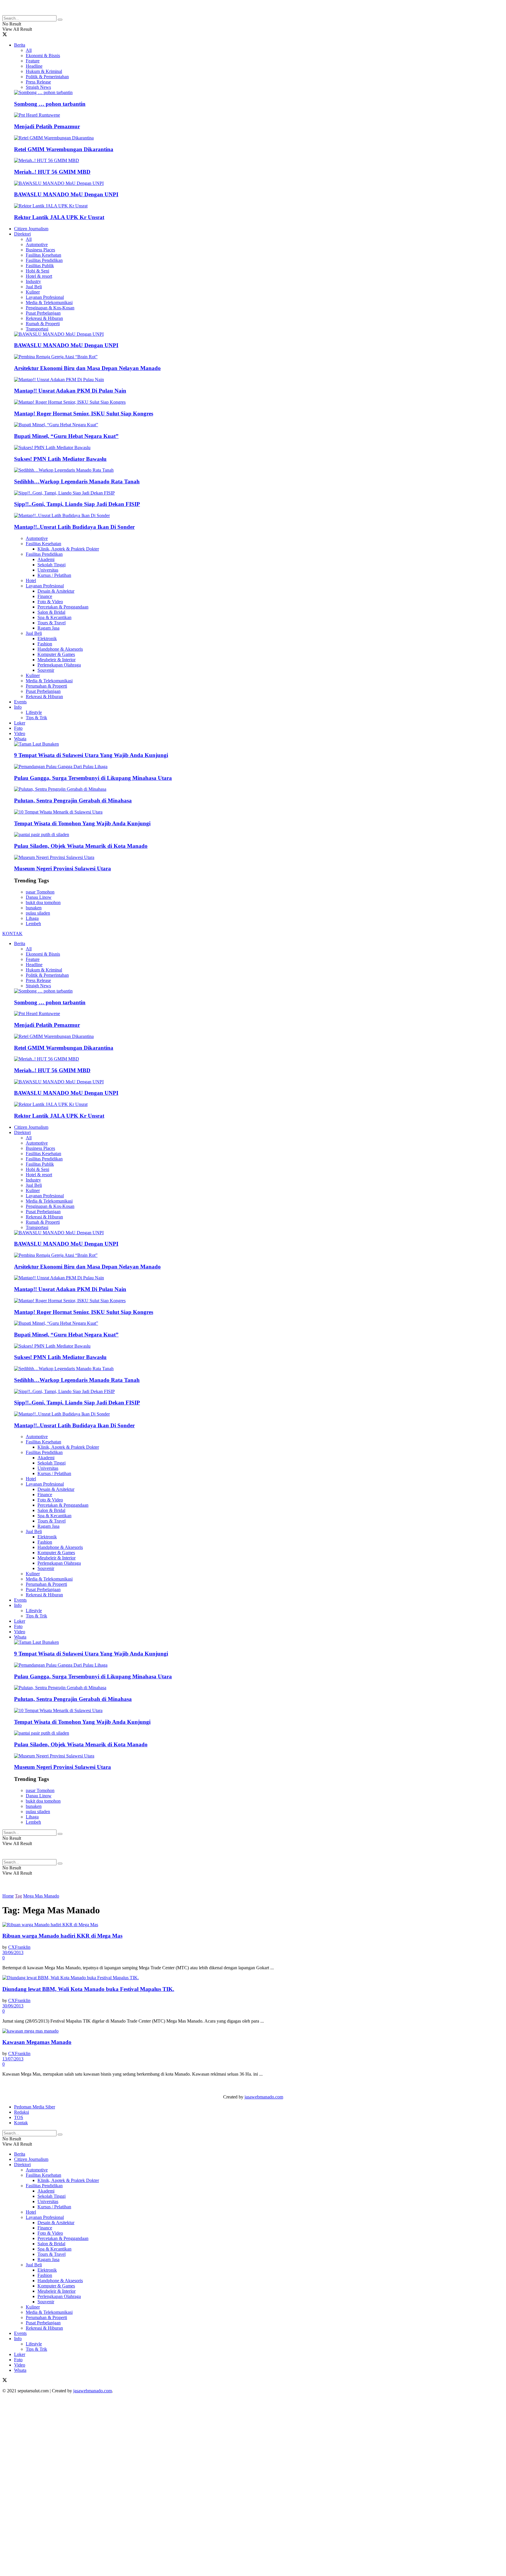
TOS (19, 2117)
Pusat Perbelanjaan (43, 313)
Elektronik (47, 639)
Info (18, 707)
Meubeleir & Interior (57, 660)
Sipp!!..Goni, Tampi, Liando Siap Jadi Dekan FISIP (77, 504)
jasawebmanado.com (264, 2097)
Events (20, 702)
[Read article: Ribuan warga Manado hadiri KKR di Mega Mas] (253, 1925)
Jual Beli (34, 287)
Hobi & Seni (37, 271)
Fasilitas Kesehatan (43, 255)
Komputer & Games (56, 654)
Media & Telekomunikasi (49, 302)
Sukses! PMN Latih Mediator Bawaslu (60, 459)
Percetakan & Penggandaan (63, 607)
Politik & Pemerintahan (47, 77)
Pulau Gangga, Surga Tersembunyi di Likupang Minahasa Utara (93, 778)
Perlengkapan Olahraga (59, 665)
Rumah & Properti (43, 324)
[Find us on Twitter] (5, 35)
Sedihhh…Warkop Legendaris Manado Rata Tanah (77, 481)
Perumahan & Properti (46, 686)
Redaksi (22, 2112)
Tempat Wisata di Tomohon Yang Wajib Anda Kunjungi (82, 823)
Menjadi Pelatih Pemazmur (47, 126)
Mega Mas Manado (41, 1896)
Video (20, 733)
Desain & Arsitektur (56, 591)
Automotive (37, 244)
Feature (33, 61)
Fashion (45, 644)
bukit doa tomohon (43, 902)
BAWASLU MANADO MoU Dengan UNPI (66, 194)
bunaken (34, 908)
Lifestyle (34, 712)
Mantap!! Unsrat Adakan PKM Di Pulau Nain (70, 391)
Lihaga (32, 918)
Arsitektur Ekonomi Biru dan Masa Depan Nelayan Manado (87, 368)
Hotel (31, 581)
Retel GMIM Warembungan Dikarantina (64, 149)
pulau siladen (38, 913)
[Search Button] (60, 20)
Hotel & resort (39, 276)
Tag (18, 1896)
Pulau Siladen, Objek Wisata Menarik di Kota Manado (81, 846)
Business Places (40, 250)
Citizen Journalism (31, 229)
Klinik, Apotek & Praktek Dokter (68, 549)
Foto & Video (50, 602)
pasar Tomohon (40, 892)
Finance (45, 596)
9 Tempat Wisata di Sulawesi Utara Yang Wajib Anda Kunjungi (91, 755)
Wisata (20, 739)
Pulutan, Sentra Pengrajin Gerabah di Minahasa (73, 801)
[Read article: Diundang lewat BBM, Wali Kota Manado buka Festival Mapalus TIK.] (253, 1978)
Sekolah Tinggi (52, 565)
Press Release (38, 82)
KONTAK (12, 934)
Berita (20, 45)
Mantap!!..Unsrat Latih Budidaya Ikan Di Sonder (74, 527)
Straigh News (38, 87)
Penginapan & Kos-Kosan (50, 308)
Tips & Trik (36, 718)
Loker (20, 723)
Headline (34, 66)
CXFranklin (19, 1947)
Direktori (22, 234)
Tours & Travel (52, 623)
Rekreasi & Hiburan (44, 318)
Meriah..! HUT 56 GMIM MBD (52, 172)
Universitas (48, 570)
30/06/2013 (13, 1952)
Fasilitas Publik (40, 266)
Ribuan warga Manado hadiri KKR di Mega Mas (62, 1936)
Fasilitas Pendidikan (44, 260)
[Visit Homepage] (49, 12)
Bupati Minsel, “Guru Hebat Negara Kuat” (66, 436)
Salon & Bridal (51, 612)
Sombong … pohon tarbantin (50, 104)
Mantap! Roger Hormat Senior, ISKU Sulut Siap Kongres (84, 414)
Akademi (46, 559)
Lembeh (33, 924)
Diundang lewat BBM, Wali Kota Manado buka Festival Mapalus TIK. (88, 1989)
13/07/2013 (13, 2059)
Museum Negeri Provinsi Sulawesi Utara (63, 868)
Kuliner (33, 292)
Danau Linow (39, 897)
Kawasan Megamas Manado (37, 2042)
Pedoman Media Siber (35, 2107)
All (29, 50)
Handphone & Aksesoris (60, 649)
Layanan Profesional (45, 297)
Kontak (21, 2123)
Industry (33, 281)
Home (8, 1896)
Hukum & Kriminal (44, 71)
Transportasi (37, 329)
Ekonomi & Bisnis (43, 56)
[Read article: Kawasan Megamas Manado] (253, 2031)
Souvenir (46, 670)
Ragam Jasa (48, 628)
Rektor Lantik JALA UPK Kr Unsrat (59, 217)
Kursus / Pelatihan (54, 575)
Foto (18, 728)
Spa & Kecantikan (54, 617)
